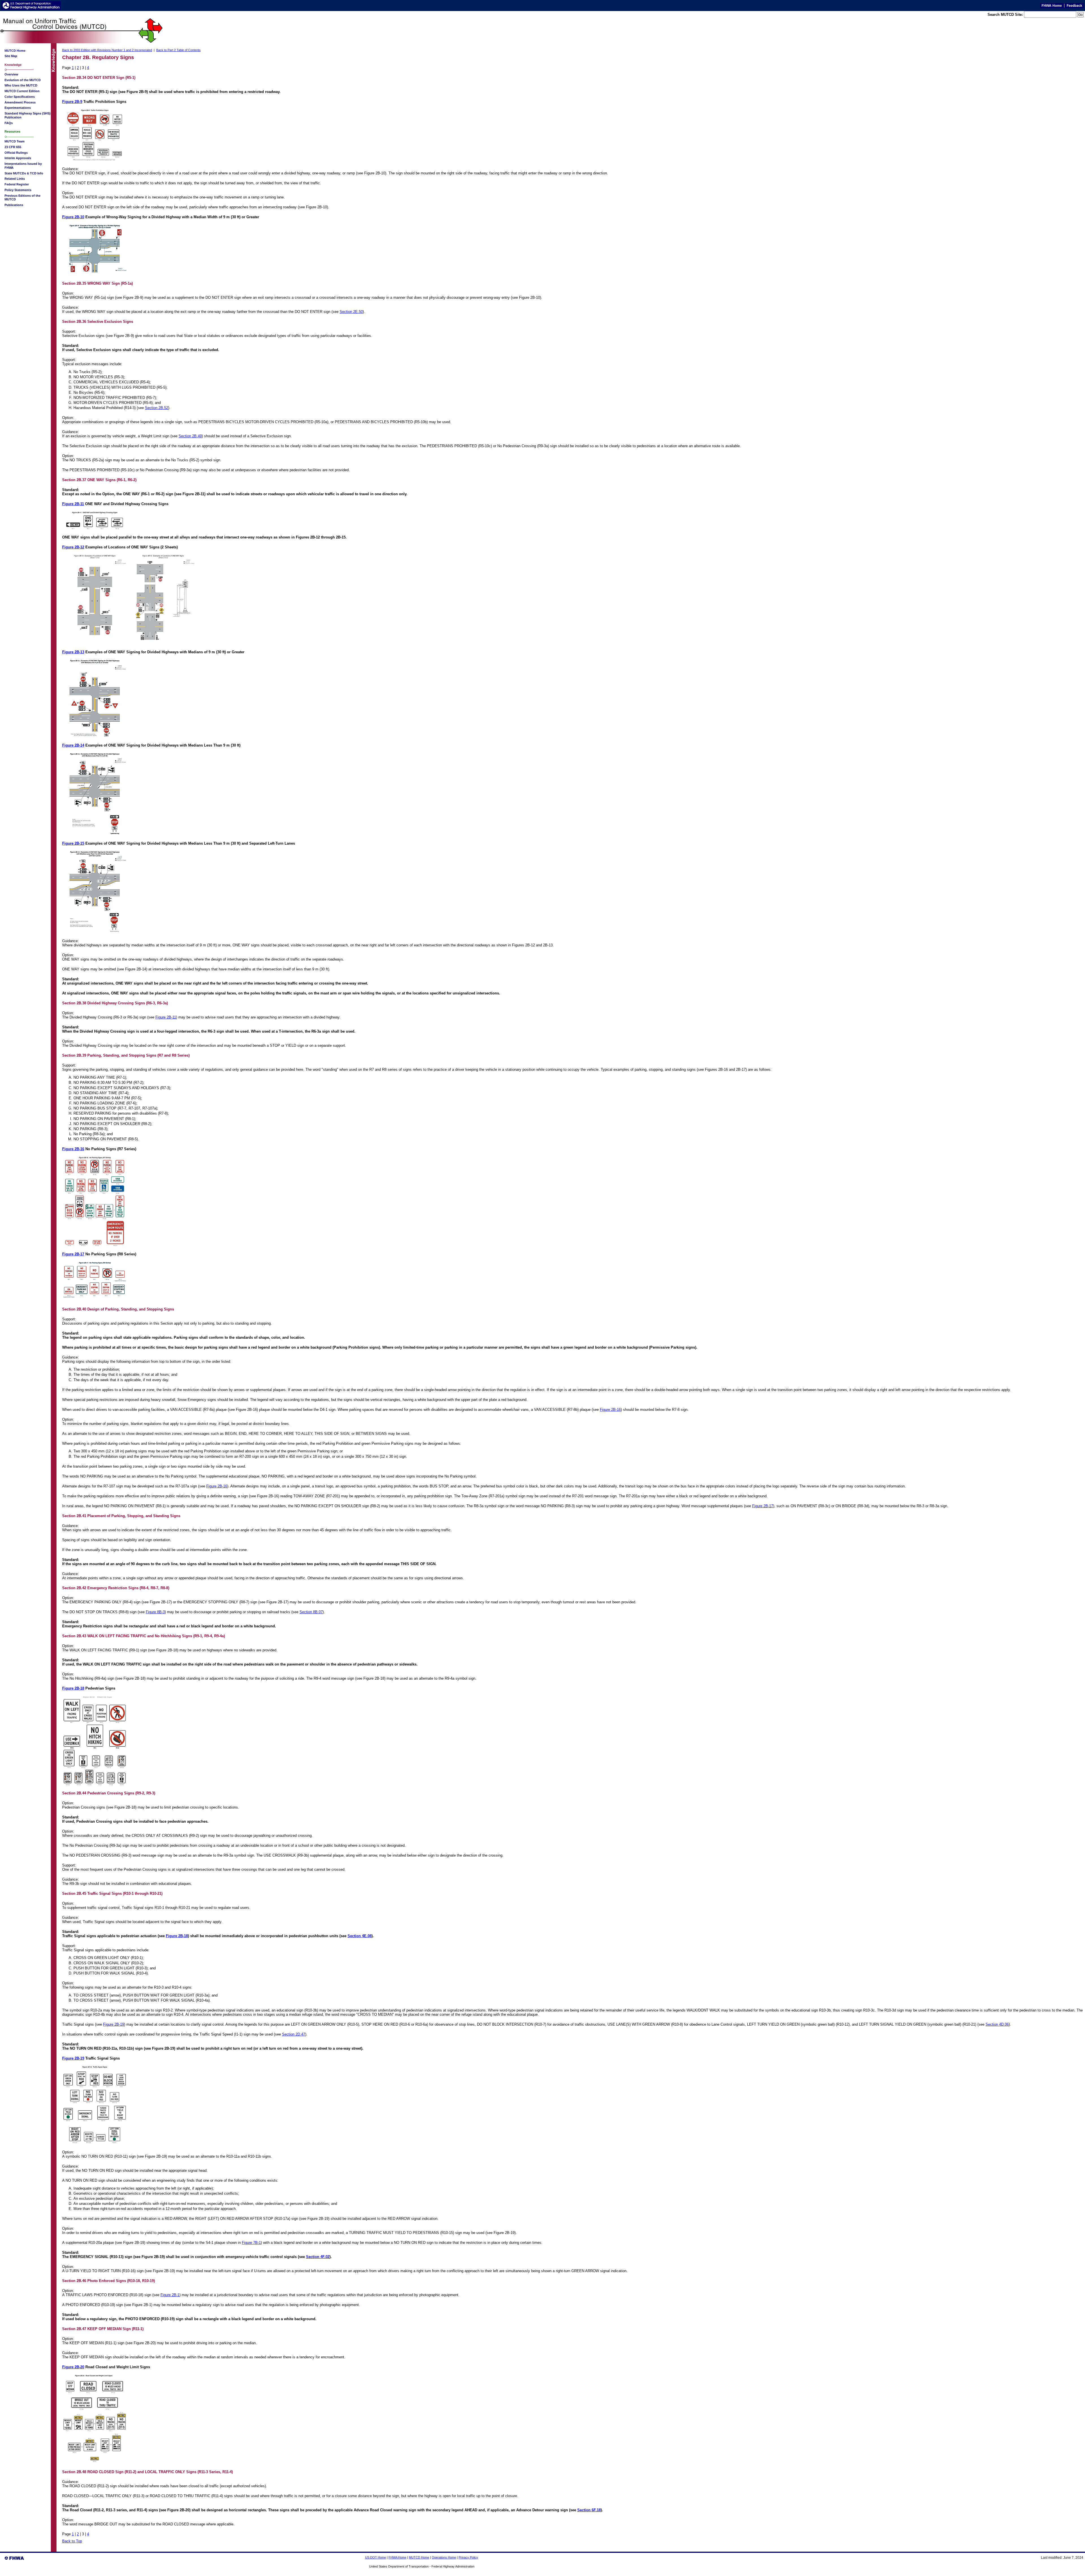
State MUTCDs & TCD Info (24, 173)
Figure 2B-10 (73, 217)
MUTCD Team (15, 141)
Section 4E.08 (360, 1936)
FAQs (9, 123)
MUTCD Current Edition (22, 91)
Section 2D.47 (294, 2034)
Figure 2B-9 (72, 102)
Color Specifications (20, 97)
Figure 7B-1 (251, 2243)
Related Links (15, 179)
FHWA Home (397, 2557)
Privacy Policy (468, 2557)
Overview (11, 74)
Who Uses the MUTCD (21, 85)
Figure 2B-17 (73, 1254)
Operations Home (444, 2557)
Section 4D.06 (997, 2024)
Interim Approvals (18, 158)
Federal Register (17, 184)
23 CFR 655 (13, 147)
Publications (14, 205)
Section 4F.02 (318, 2257)
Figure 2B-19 (114, 2024)
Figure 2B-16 (73, 1149)
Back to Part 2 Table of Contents (178, 50)
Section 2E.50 (351, 312)
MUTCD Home (419, 2557)
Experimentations (18, 108)
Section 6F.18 (589, 2510)
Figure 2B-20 (73, 2367)
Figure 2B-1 (170, 2295)
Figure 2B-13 (73, 652)
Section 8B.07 (311, 1612)
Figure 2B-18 (73, 1688)
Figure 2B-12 (73, 547)
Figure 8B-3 (155, 1612)
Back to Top (72, 2541)
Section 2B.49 (190, 436)
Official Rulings (16, 153)
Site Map (11, 56)
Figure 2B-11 (73, 504)
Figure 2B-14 (73, 745)
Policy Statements (18, 190)
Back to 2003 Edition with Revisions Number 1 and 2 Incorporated (107, 50)
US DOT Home (376, 2557)
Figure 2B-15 (73, 843)
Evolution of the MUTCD (23, 80)
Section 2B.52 (157, 408)
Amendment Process (20, 102)
